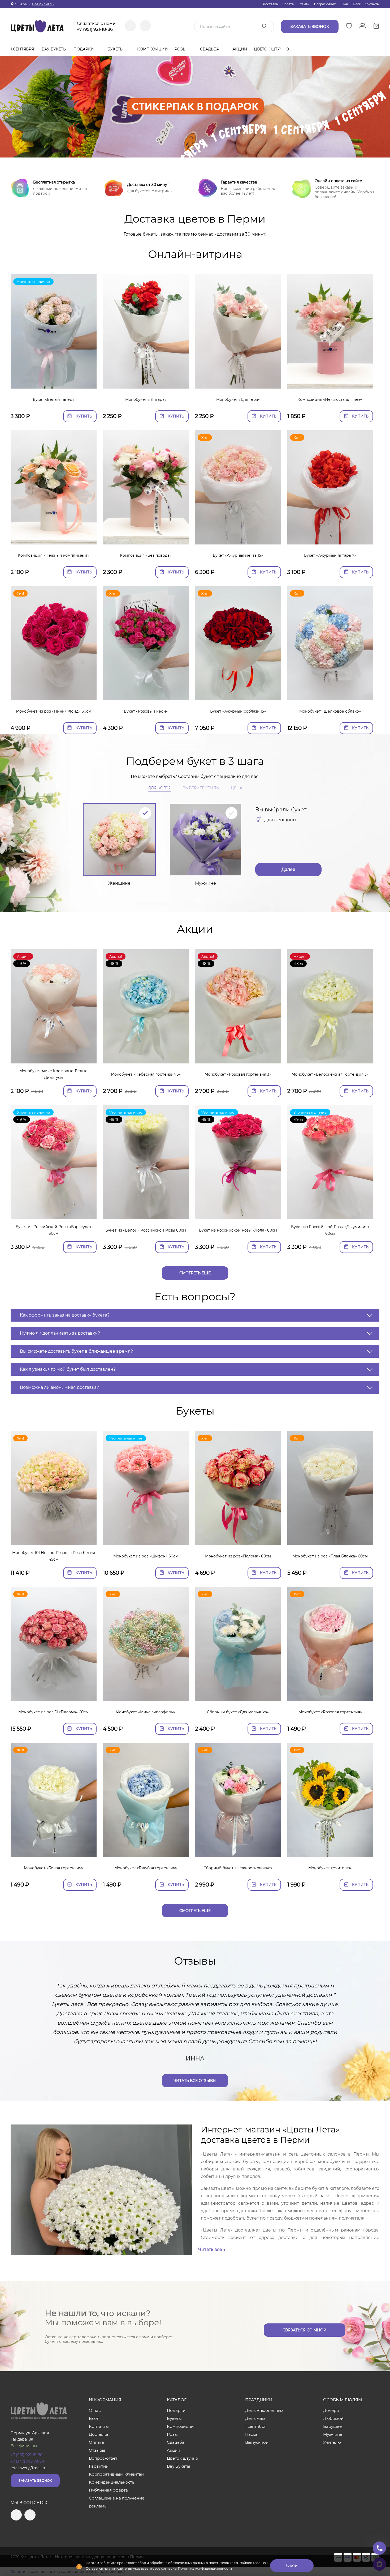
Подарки (84, 49)
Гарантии (99, 2466)
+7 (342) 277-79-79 (27, 2462)
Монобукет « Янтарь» (146, 399)
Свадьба (210, 49)
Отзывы (304, 4)
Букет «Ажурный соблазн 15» (238, 711)
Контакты (372, 4)
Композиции (153, 49)
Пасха (251, 2434)
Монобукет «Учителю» (330, 1868)
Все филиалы (43, 4)
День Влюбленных (264, 2410)
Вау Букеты (54, 49)
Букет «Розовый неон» (146, 711)
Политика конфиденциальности (205, 2568)
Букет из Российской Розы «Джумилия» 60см (330, 1230)
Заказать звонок (35, 2481)
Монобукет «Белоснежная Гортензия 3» (330, 1074)
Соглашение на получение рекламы (117, 2502)
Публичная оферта (108, 2490)
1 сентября (22, 49)
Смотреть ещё (195, 1273)
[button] (195, 151)
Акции (240, 49)
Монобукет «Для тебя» (238, 399)
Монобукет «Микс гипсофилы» (146, 1712)
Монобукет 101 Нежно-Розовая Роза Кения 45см (54, 1556)
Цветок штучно (272, 49)
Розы (181, 49)
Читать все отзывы (195, 2081)
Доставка (270, 4)
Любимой (333, 2418)
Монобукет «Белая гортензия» (53, 1868)
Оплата (288, 4)
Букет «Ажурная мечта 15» (238, 555)
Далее (288, 869)
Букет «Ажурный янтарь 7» (330, 555)
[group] (195, 107)
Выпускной (257, 2442)
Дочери (331, 2410)
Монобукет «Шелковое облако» (330, 711)
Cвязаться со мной (305, 2330)
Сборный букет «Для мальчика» (238, 1712)
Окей (292, 2566)
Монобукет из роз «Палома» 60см (238, 1556)
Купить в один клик (53, 382)
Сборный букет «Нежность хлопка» (238, 1868)
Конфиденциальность (112, 2482)
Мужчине (333, 2434)
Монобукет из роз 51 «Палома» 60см (53, 1712)
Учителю (332, 2442)
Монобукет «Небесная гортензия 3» (146, 1074)
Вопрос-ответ (325, 4)
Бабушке (332, 2426)
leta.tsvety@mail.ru (29, 2468)
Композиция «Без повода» (146, 555)
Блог (357, 4)
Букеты (116, 49)
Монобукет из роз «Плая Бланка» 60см (330, 1556)
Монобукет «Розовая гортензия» (330, 1712)
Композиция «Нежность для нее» (330, 399)
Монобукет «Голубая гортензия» (146, 1868)
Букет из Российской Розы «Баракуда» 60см (53, 1230)
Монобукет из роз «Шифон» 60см (146, 1556)
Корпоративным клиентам (117, 2474)
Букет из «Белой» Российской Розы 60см (146, 1230)
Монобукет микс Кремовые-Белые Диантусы (53, 1074)
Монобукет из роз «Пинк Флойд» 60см (54, 711)
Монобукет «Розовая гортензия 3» (238, 1074)
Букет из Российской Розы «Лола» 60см (238, 1230)
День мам (255, 2418)
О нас (344, 4)
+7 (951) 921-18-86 (95, 29)
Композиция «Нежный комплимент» (54, 555)
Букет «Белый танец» (54, 399)
